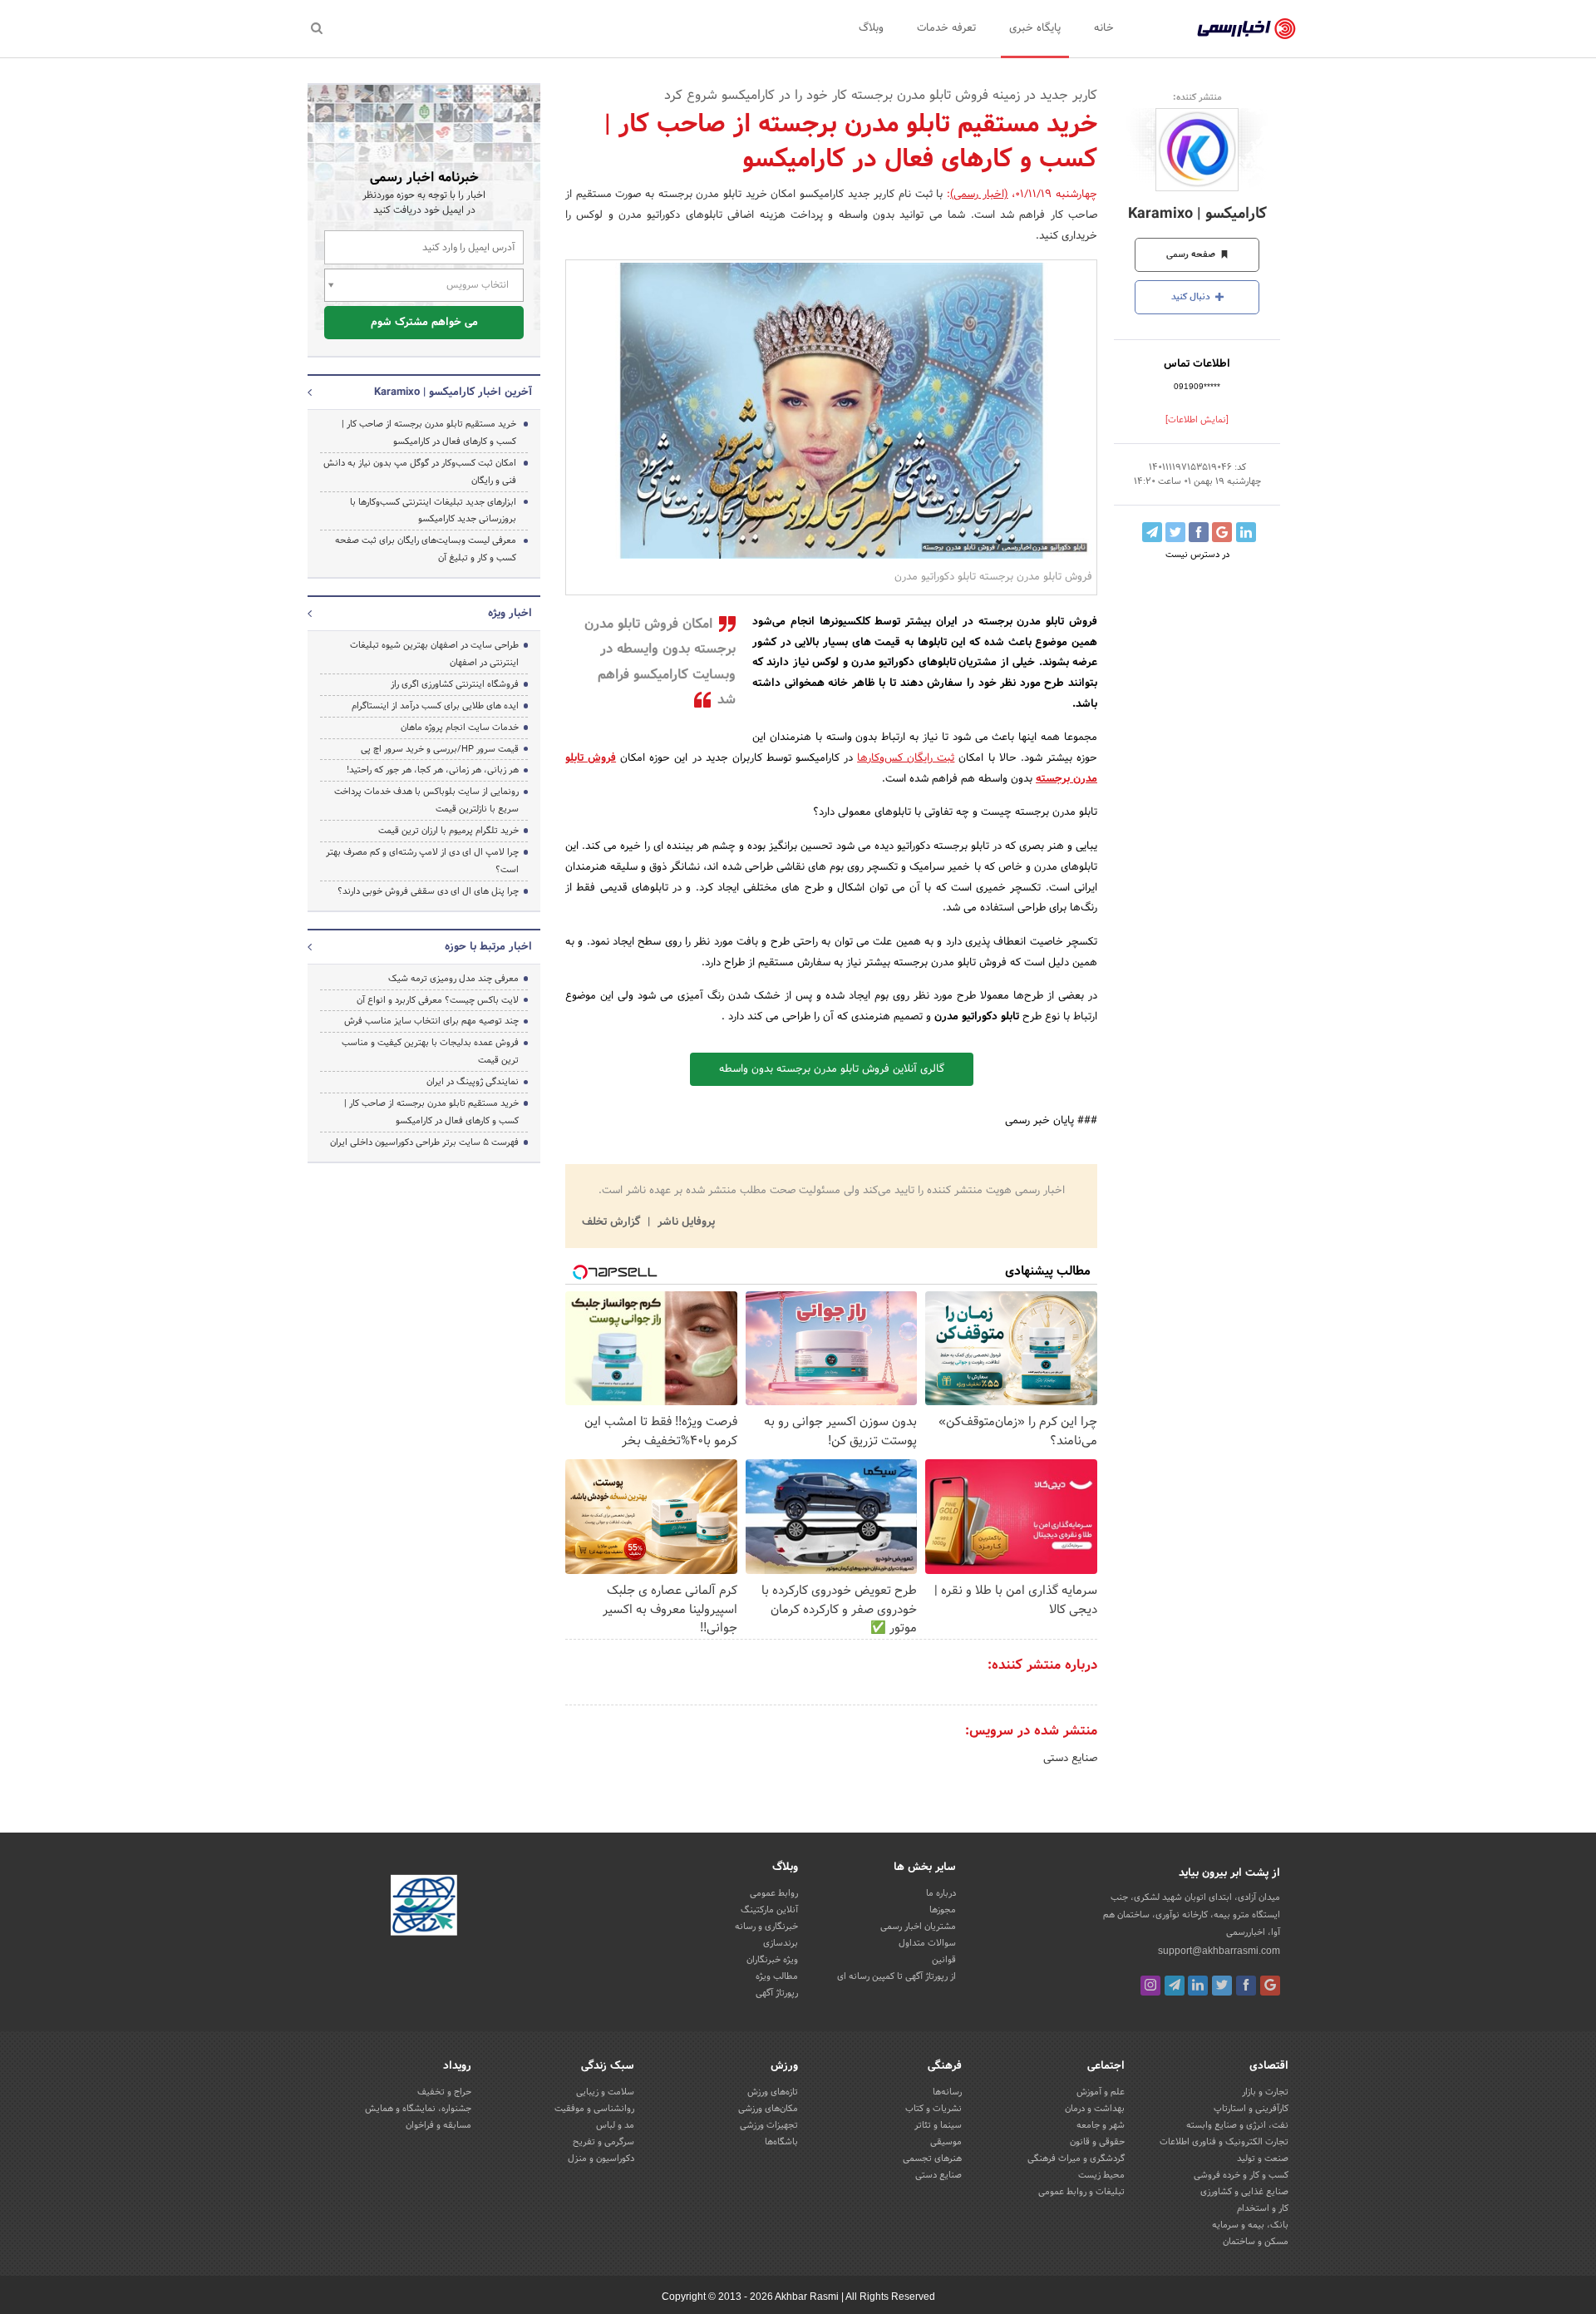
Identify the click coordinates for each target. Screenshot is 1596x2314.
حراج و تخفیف (444, 2092)
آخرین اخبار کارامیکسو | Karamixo (453, 392)
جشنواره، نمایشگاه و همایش (418, 2109)
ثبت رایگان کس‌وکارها (906, 758)
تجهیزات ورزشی (769, 2125)
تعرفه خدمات (946, 28)
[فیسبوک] (1246, 1986)
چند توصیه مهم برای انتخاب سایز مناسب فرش (431, 1021)
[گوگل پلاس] (1270, 1986)
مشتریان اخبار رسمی (918, 1927)
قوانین (944, 1960)
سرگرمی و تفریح (603, 2142)
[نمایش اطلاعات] (1197, 420)
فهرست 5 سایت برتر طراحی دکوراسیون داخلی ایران (424, 1142)
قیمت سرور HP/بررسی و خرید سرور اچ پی (440, 749)
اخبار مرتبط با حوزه (488, 947)
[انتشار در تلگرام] (1152, 532)
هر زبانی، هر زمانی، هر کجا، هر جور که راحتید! (433, 770)
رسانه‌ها (947, 2092)
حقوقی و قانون (1097, 2142)
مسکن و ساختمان (1256, 2242)
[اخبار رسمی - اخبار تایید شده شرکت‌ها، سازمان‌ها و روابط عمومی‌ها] (1246, 29)
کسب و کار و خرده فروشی (1241, 2175)
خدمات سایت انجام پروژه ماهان (460, 728)
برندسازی (781, 1943)
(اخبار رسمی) (979, 195)
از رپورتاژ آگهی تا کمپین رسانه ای (897, 1976)
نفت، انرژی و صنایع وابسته (1237, 2125)
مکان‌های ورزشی (768, 2109)
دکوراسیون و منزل (601, 2159)
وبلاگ (871, 28)
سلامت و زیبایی (605, 2092)
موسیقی (946, 2142)
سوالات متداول (927, 1943)
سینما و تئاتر (938, 2125)
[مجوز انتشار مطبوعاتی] (424, 1907)
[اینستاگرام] (1150, 1986)
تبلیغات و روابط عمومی (1081, 2192)
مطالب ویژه (777, 1976)
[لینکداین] (1198, 1986)
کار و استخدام (1263, 2208)
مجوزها (943, 1910)
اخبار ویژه (510, 614)
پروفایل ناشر (685, 1222)
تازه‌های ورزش (773, 2092)
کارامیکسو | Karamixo (1197, 214)
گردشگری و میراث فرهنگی (1076, 2159)
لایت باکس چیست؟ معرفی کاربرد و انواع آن (438, 1000)
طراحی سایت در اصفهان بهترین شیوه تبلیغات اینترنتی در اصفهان (434, 654)
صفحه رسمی (1192, 254)
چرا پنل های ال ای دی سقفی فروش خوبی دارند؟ (428, 891)
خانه (1104, 28)
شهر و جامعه (1101, 2125)
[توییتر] (1222, 1986)
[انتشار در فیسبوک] (1199, 532)
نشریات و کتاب (933, 2109)
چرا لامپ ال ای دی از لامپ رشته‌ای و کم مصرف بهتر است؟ (422, 861)
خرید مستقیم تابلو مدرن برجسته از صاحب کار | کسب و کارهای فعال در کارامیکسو (429, 433)
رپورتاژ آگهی (777, 1993)
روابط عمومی (774, 1893)
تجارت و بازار (1265, 2092)
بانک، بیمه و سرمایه (1250, 2225)
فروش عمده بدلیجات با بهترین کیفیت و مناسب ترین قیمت (430, 1051)
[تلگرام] (1175, 1986)
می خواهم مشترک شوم (424, 323)
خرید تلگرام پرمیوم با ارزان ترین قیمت (448, 831)
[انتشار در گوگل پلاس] (1222, 532)
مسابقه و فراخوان (438, 2125)
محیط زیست (1101, 2175)
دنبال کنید (1192, 297)
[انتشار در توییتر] (1175, 532)
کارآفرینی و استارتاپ (1251, 2109)
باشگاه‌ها (781, 2142)
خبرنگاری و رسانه (766, 1927)
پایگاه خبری (1035, 28)
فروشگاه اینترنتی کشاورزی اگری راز (455, 684)
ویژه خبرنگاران (772, 1960)
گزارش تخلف (613, 1222)
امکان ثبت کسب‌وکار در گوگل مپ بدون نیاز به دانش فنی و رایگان (420, 472)
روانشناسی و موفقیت (594, 2109)
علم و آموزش (1101, 2092)
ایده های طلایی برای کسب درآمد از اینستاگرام (435, 706)
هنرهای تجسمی (932, 2159)
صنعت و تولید (1263, 2159)
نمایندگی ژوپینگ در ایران (473, 1082)
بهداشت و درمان (1095, 2109)
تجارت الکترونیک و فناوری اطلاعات (1224, 2142)
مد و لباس (615, 2125)
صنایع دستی (1070, 1759)
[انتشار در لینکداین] (1246, 532)
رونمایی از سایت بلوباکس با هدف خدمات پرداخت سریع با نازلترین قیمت (426, 800)
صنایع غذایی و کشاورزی (1244, 2192)
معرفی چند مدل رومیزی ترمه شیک (453, 979)
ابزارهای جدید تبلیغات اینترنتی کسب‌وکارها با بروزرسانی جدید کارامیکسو (433, 511)
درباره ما (941, 1893)
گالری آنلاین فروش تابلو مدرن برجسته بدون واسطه (832, 1069)
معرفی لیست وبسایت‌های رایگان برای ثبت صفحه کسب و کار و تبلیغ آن (426, 549)
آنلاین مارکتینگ (769, 1910)
